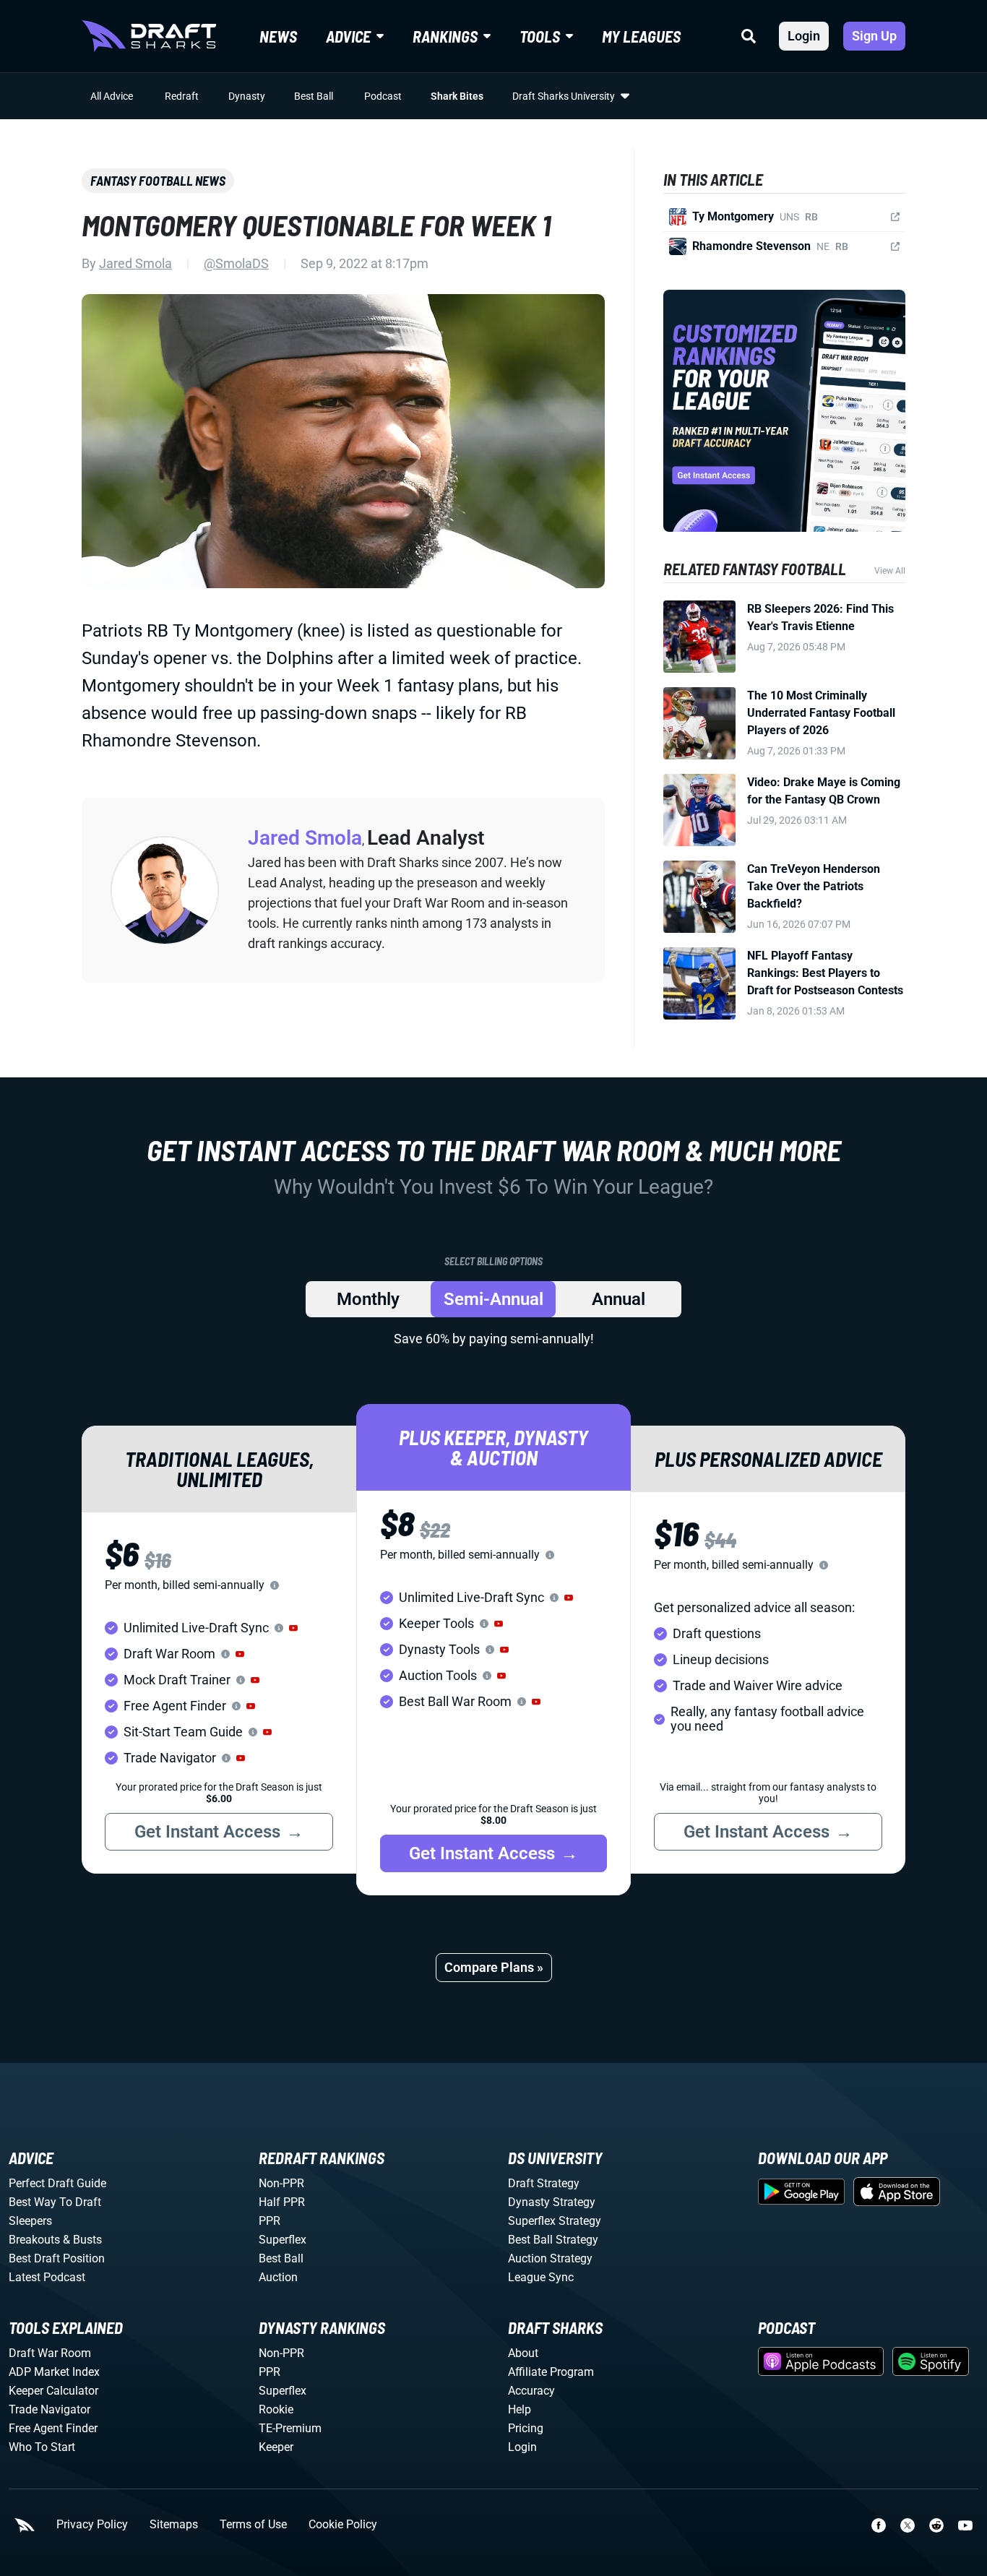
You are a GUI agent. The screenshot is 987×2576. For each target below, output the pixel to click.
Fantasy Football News (158, 181)
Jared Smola (135, 263)
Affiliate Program (551, 2372)
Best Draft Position (57, 2258)
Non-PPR (281, 2183)
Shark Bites (457, 96)
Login (804, 36)
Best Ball (314, 96)
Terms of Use (253, 2525)
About (523, 2353)
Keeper (276, 2447)
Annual (619, 1299)
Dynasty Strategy (552, 2202)
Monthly (368, 1299)
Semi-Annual (493, 1299)
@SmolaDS (236, 263)
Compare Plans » (494, 1967)
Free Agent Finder (53, 2428)
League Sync (541, 2277)
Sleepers (30, 2221)
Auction (278, 2277)
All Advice (112, 96)
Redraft (182, 96)
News (278, 36)
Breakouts (34, 2240)
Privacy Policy (92, 2525)
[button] (293, 1628)
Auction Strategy (550, 2258)
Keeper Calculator (53, 2391)
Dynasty (247, 96)
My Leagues (641, 36)
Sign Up (874, 36)
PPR (270, 2221)
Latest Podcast (47, 2277)
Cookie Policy (343, 2525)
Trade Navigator (49, 2409)
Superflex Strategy (555, 2221)
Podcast (383, 96)
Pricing (526, 2428)
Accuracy (531, 2391)
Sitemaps (174, 2525)
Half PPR (282, 2202)
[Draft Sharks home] (149, 36)
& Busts (82, 2240)
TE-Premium (290, 2428)
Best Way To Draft (55, 2202)
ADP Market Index (54, 2372)
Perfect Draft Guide (57, 2183)
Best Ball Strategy (553, 2240)
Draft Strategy (544, 2183)
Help (520, 2409)
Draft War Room (50, 2353)
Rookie (276, 2409)
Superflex (283, 2240)
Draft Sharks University (564, 96)
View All (890, 571)
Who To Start (42, 2447)
